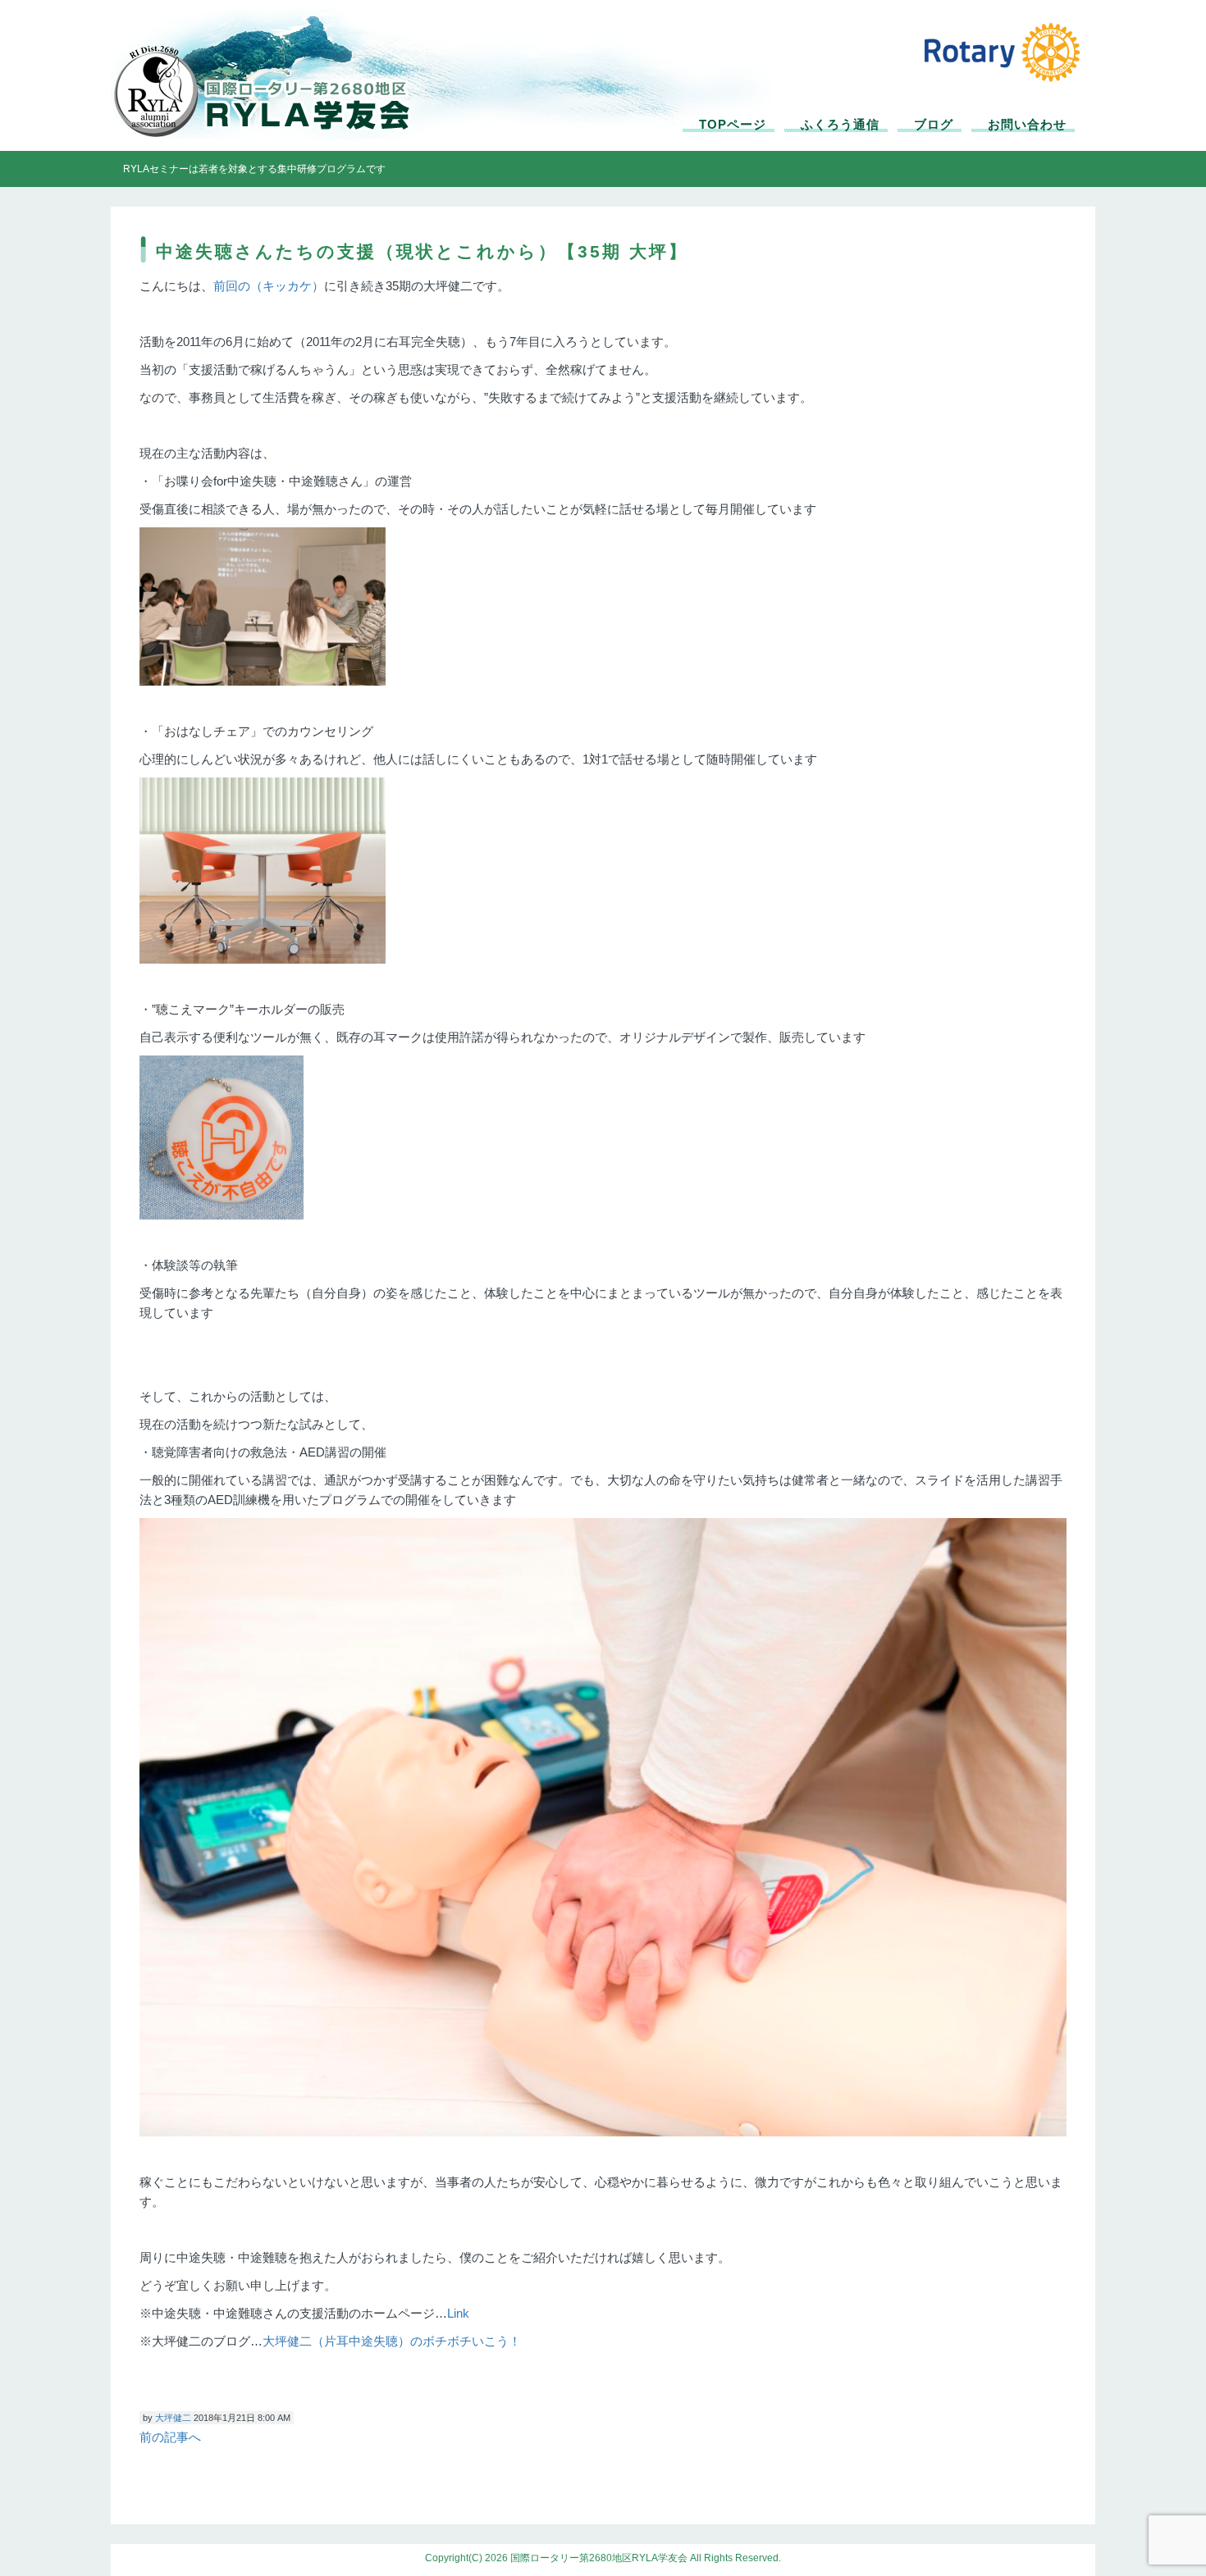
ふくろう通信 (840, 124)
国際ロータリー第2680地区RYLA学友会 (275, 78)
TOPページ (733, 124)
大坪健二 (173, 2418)
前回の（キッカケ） (269, 286)
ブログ (934, 124)
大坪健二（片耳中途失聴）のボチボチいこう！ (392, 2341)
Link (458, 2313)
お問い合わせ (1027, 124)
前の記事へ (170, 2437)
